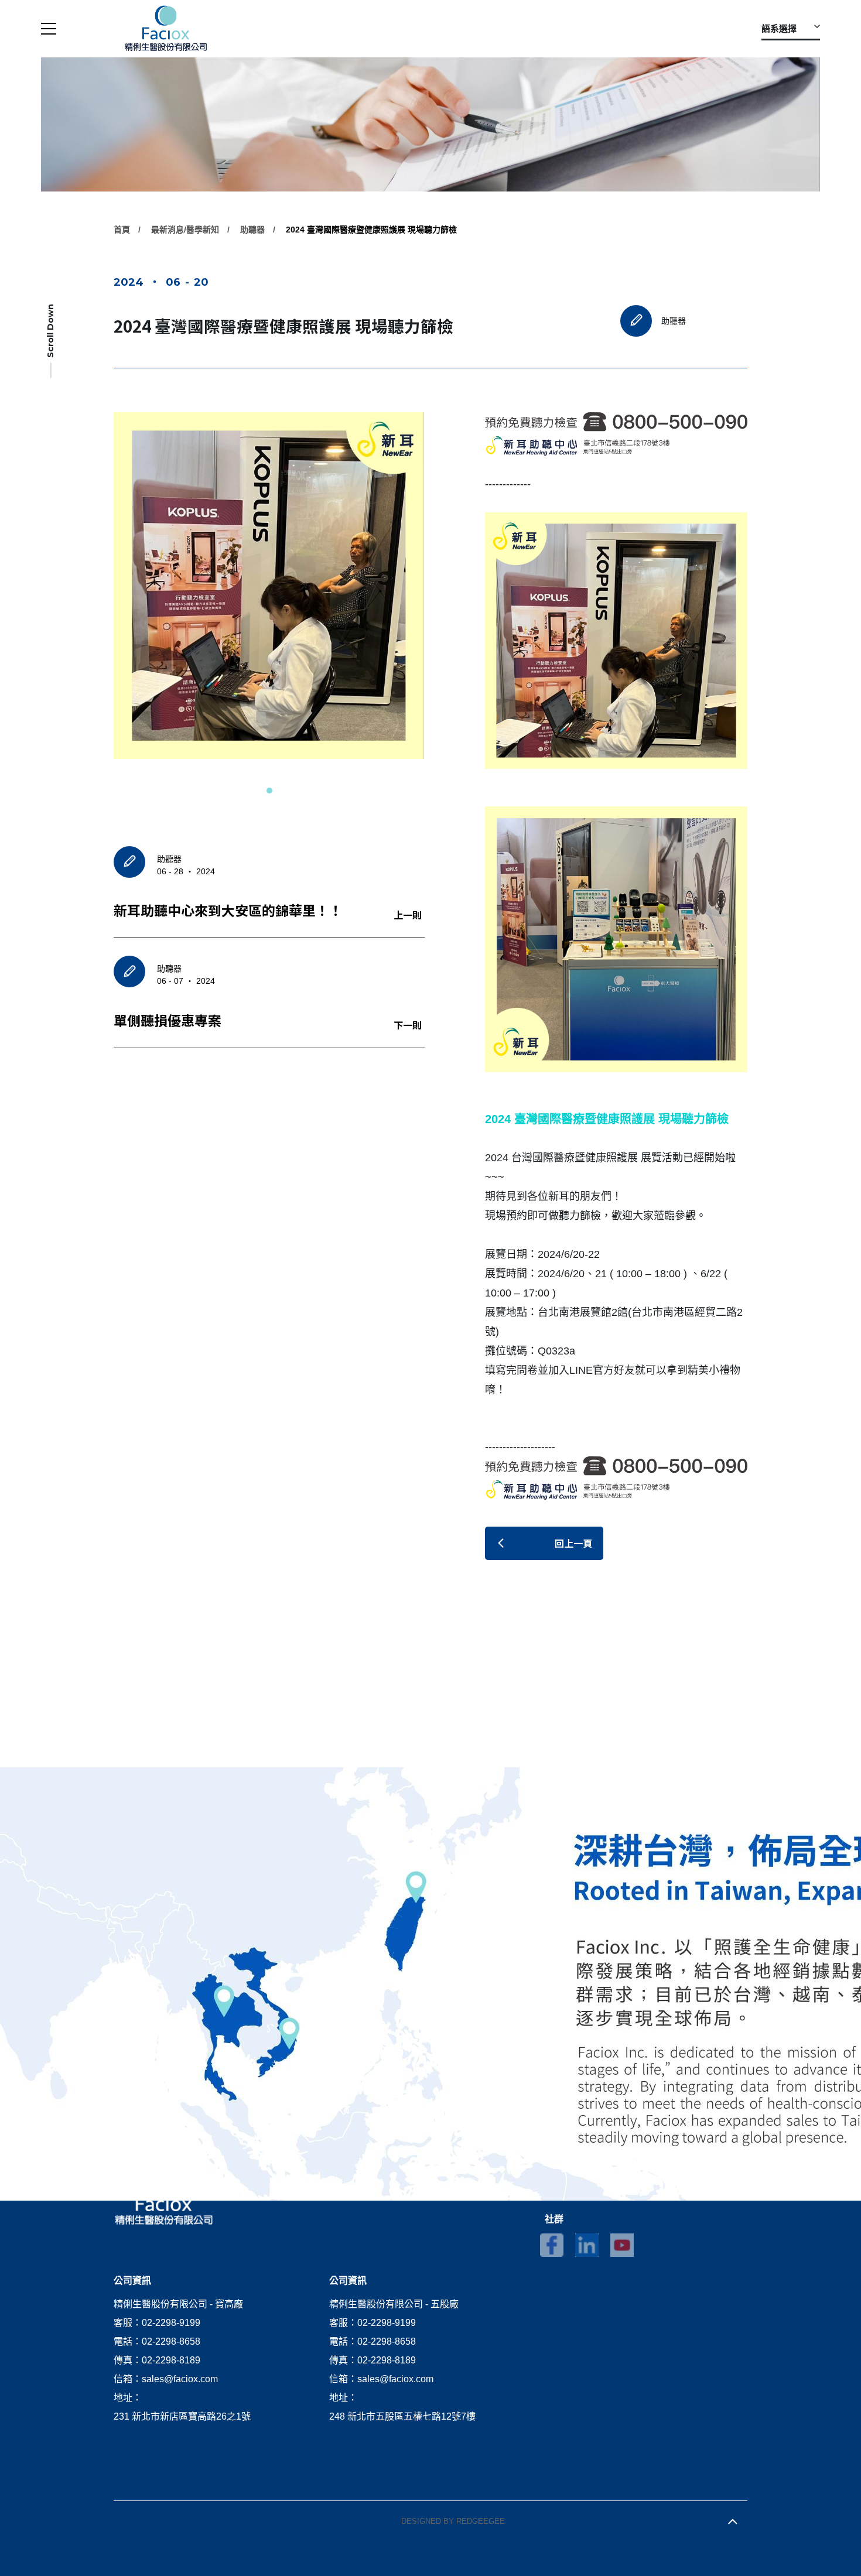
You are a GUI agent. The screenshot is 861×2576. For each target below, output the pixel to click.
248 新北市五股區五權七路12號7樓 (402, 2416)
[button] (269, 791)
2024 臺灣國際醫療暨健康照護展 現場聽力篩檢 (371, 230)
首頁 (122, 230)
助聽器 (252, 230)
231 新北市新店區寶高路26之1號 (182, 2416)
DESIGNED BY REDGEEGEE (453, 2521)
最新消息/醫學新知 (185, 230)
